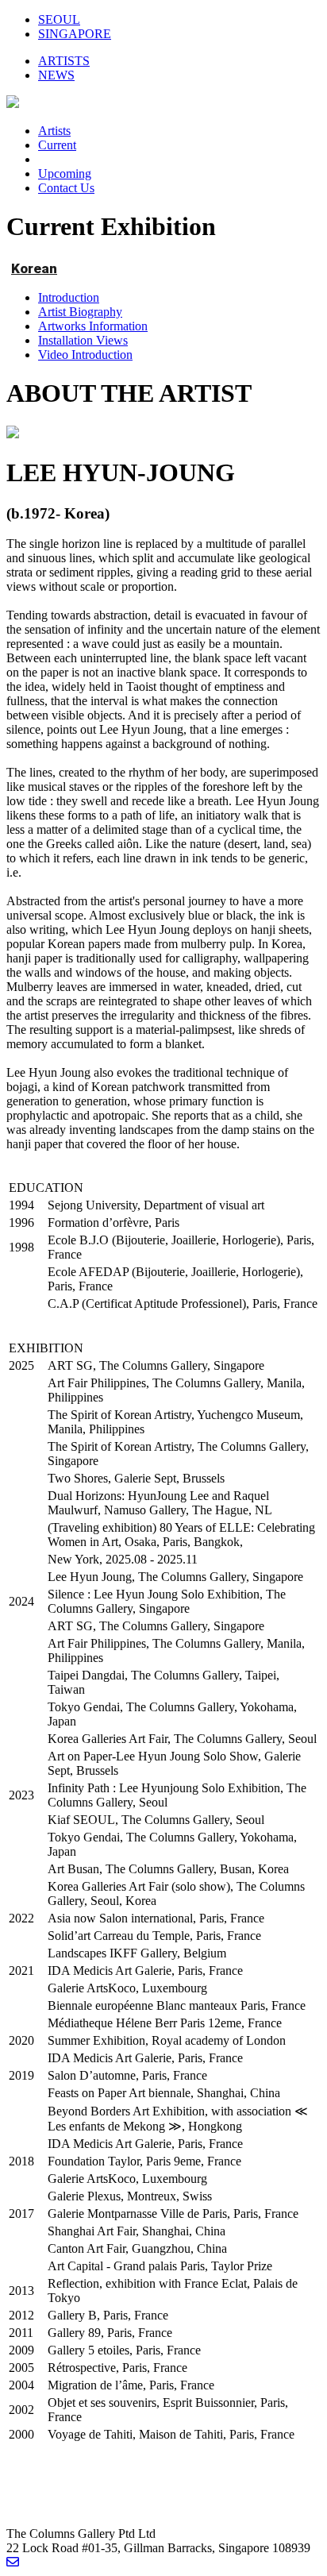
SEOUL (59, 19)
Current (57, 145)
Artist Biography (80, 312)
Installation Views (83, 340)
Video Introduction (85, 355)
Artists (54, 131)
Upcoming (65, 174)
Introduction (69, 297)
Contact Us (66, 188)
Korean (34, 268)
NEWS (56, 75)
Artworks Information (93, 326)
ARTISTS (64, 61)
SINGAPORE (75, 34)
